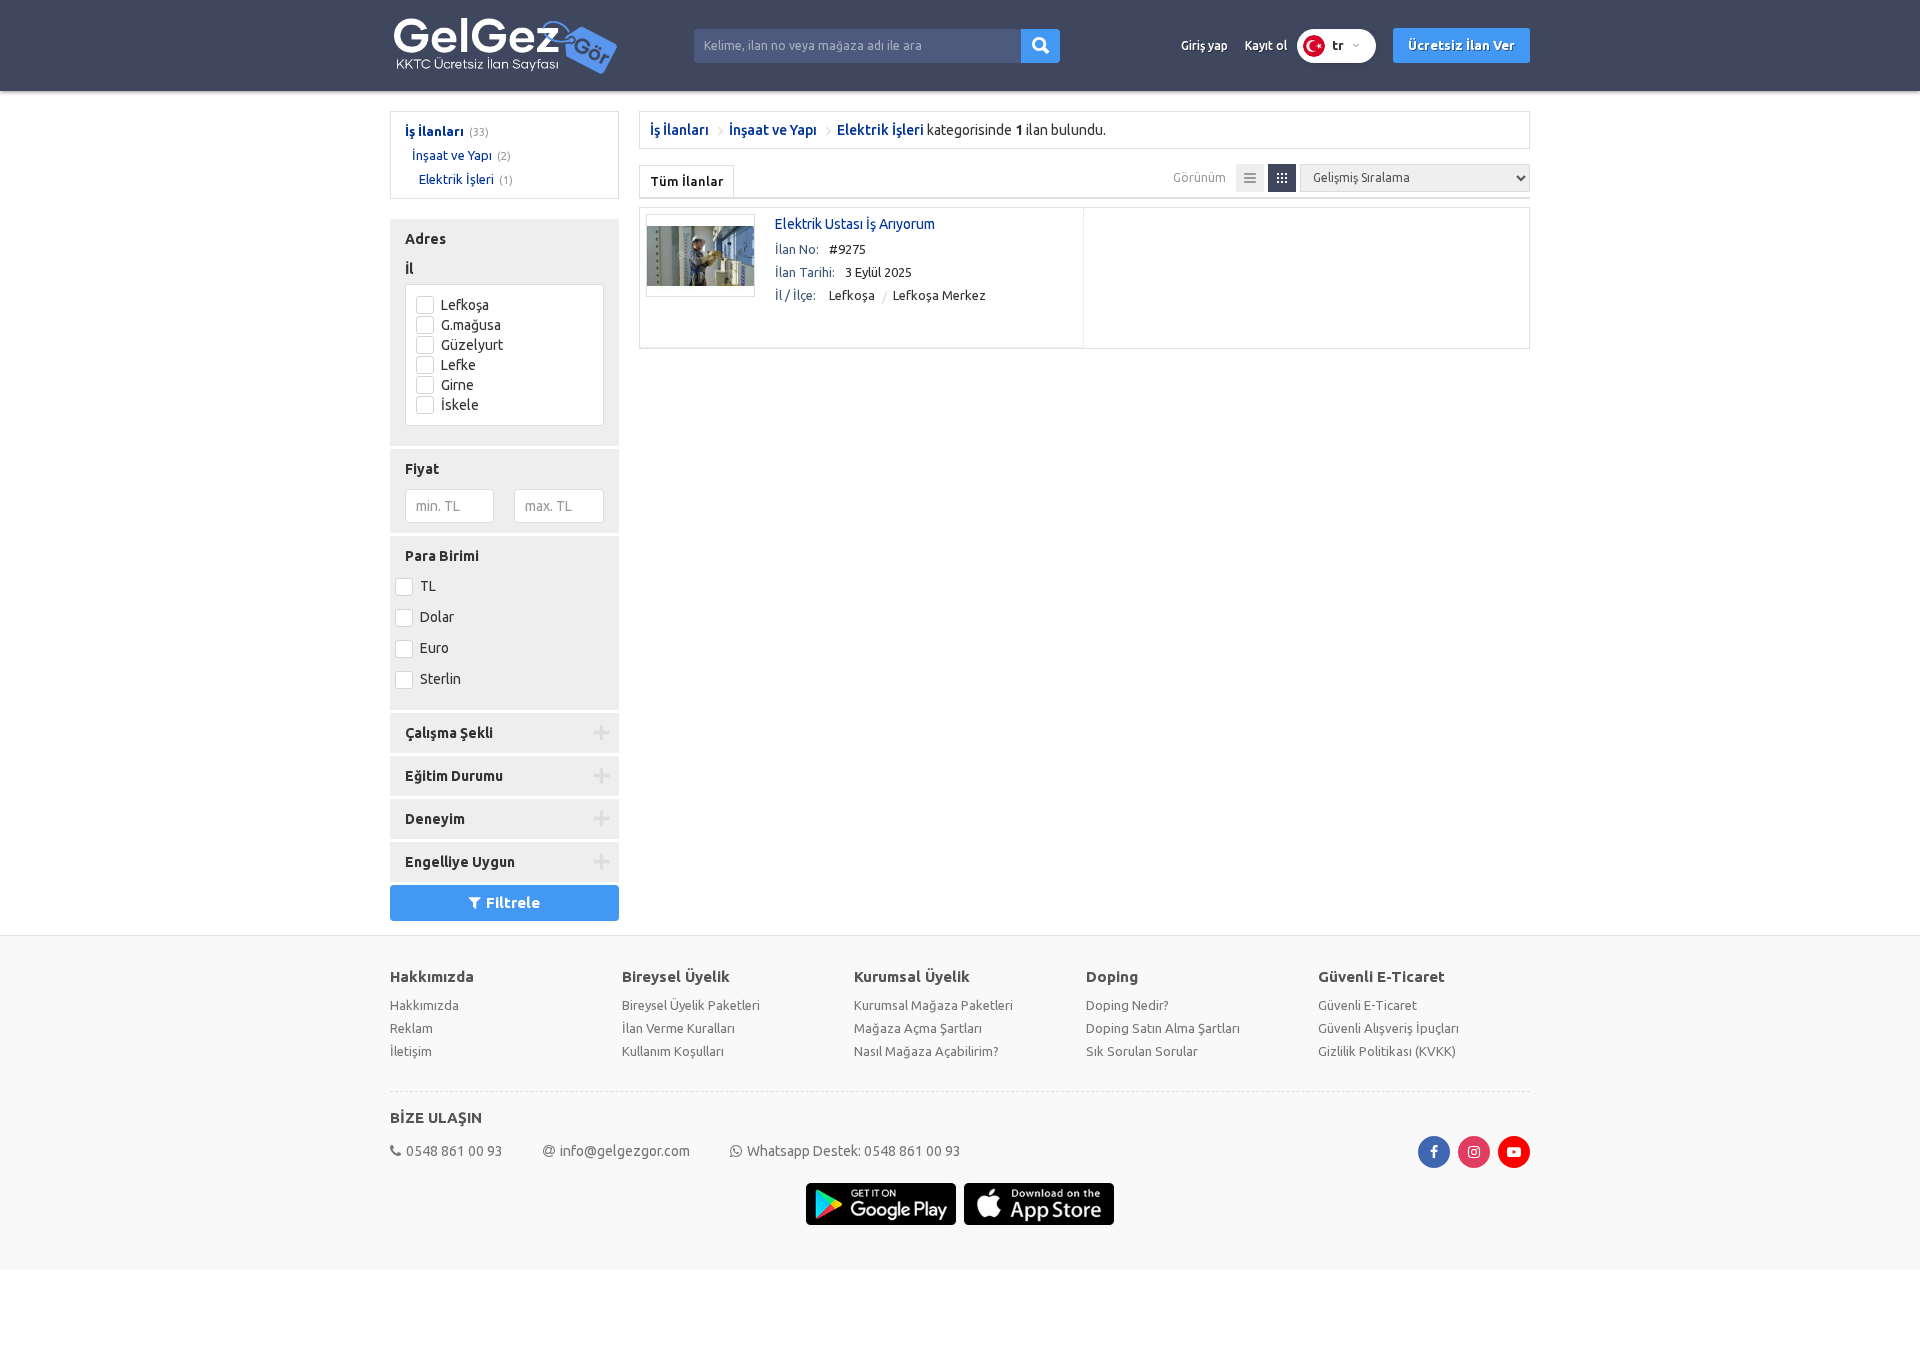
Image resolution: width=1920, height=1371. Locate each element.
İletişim (411, 1051)
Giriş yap (1204, 45)
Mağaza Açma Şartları (918, 1028)
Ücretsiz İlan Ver (1461, 45)
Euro (434, 648)
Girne (457, 385)
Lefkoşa (465, 305)
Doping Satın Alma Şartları (1163, 1028)
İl (409, 269)
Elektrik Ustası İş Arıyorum (855, 224)
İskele (460, 405)
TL (428, 586)
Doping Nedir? (1127, 1005)
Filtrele (513, 902)
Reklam (411, 1028)
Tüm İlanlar (686, 181)
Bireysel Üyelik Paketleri (691, 1005)
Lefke (458, 365)
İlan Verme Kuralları (678, 1028)
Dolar (437, 617)
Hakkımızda (424, 1005)
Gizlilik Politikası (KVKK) (1387, 1051)
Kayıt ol (1266, 45)
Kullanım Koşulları (673, 1051)
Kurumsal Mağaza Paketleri (933, 1005)
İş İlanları (434, 131)
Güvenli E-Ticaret (1367, 1005)
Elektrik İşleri (456, 179)
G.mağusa (471, 325)
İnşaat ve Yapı (452, 155)
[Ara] (1040, 46)
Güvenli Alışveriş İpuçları (1388, 1028)
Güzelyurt (472, 345)
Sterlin (440, 679)
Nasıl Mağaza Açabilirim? (926, 1051)
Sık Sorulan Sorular (1142, 1051)
